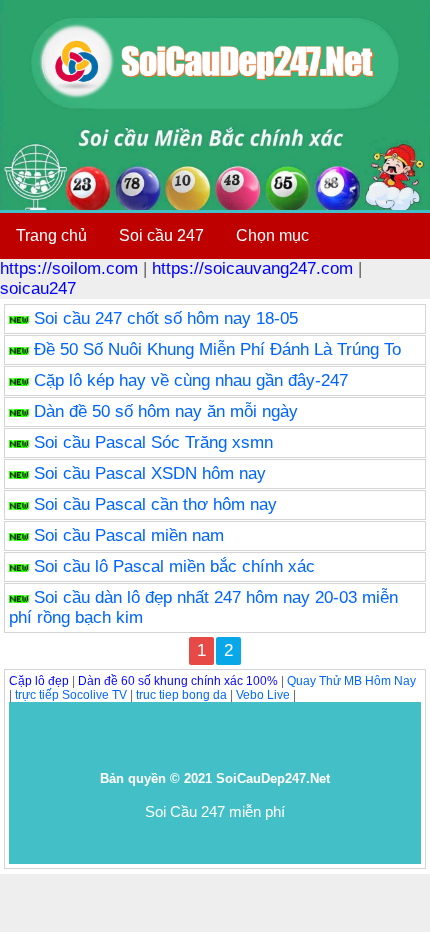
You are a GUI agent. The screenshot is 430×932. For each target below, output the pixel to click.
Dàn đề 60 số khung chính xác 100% (178, 681)
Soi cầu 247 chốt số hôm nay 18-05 (166, 318)
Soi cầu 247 (161, 235)
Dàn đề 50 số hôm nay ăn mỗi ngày (166, 411)
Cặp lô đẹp (39, 681)
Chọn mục (272, 235)
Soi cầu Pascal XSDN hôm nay (150, 473)
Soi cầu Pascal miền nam (129, 535)
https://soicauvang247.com (252, 268)
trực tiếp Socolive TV (71, 695)
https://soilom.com (69, 268)
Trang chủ (51, 235)
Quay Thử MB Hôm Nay (351, 681)
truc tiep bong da (181, 695)
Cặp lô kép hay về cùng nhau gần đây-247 (191, 380)
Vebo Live (263, 695)
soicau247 (38, 288)
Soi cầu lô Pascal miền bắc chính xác (174, 566)
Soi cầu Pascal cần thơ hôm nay (155, 504)
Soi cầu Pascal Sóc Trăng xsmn (153, 442)
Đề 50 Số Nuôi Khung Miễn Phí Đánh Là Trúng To (217, 349)
